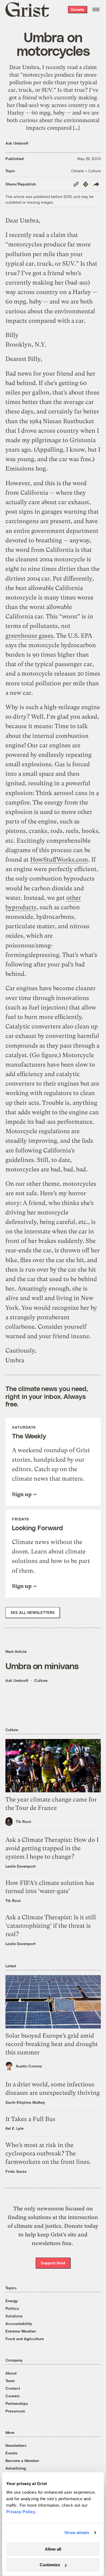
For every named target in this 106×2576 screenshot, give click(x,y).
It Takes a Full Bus (30, 2119)
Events (11, 2453)
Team (10, 2381)
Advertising (16, 2468)
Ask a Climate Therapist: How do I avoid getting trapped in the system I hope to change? (52, 1848)
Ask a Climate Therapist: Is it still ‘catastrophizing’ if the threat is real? (51, 1926)
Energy (12, 2301)
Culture (41, 1680)
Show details (77, 2533)
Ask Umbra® (17, 143)
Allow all (53, 2549)
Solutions (14, 2316)
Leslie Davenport (21, 1866)
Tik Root (23, 1821)
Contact (13, 2388)
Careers (13, 2396)
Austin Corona (29, 2066)
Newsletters (16, 2445)
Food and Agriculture (25, 2339)
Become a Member (22, 2461)
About (11, 2373)
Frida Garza (16, 2171)
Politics (12, 2308)
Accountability (19, 2323)
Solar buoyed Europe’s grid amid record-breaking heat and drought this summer (52, 2044)
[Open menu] (96, 9)
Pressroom (15, 2411)
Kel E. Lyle (15, 2128)
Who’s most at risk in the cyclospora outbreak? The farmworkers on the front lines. (48, 2153)
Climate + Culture (86, 171)
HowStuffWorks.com (59, 860)
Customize (50, 2565)
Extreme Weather (21, 2331)
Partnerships (17, 2403)
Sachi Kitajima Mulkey (25, 2102)
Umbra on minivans (42, 1666)
